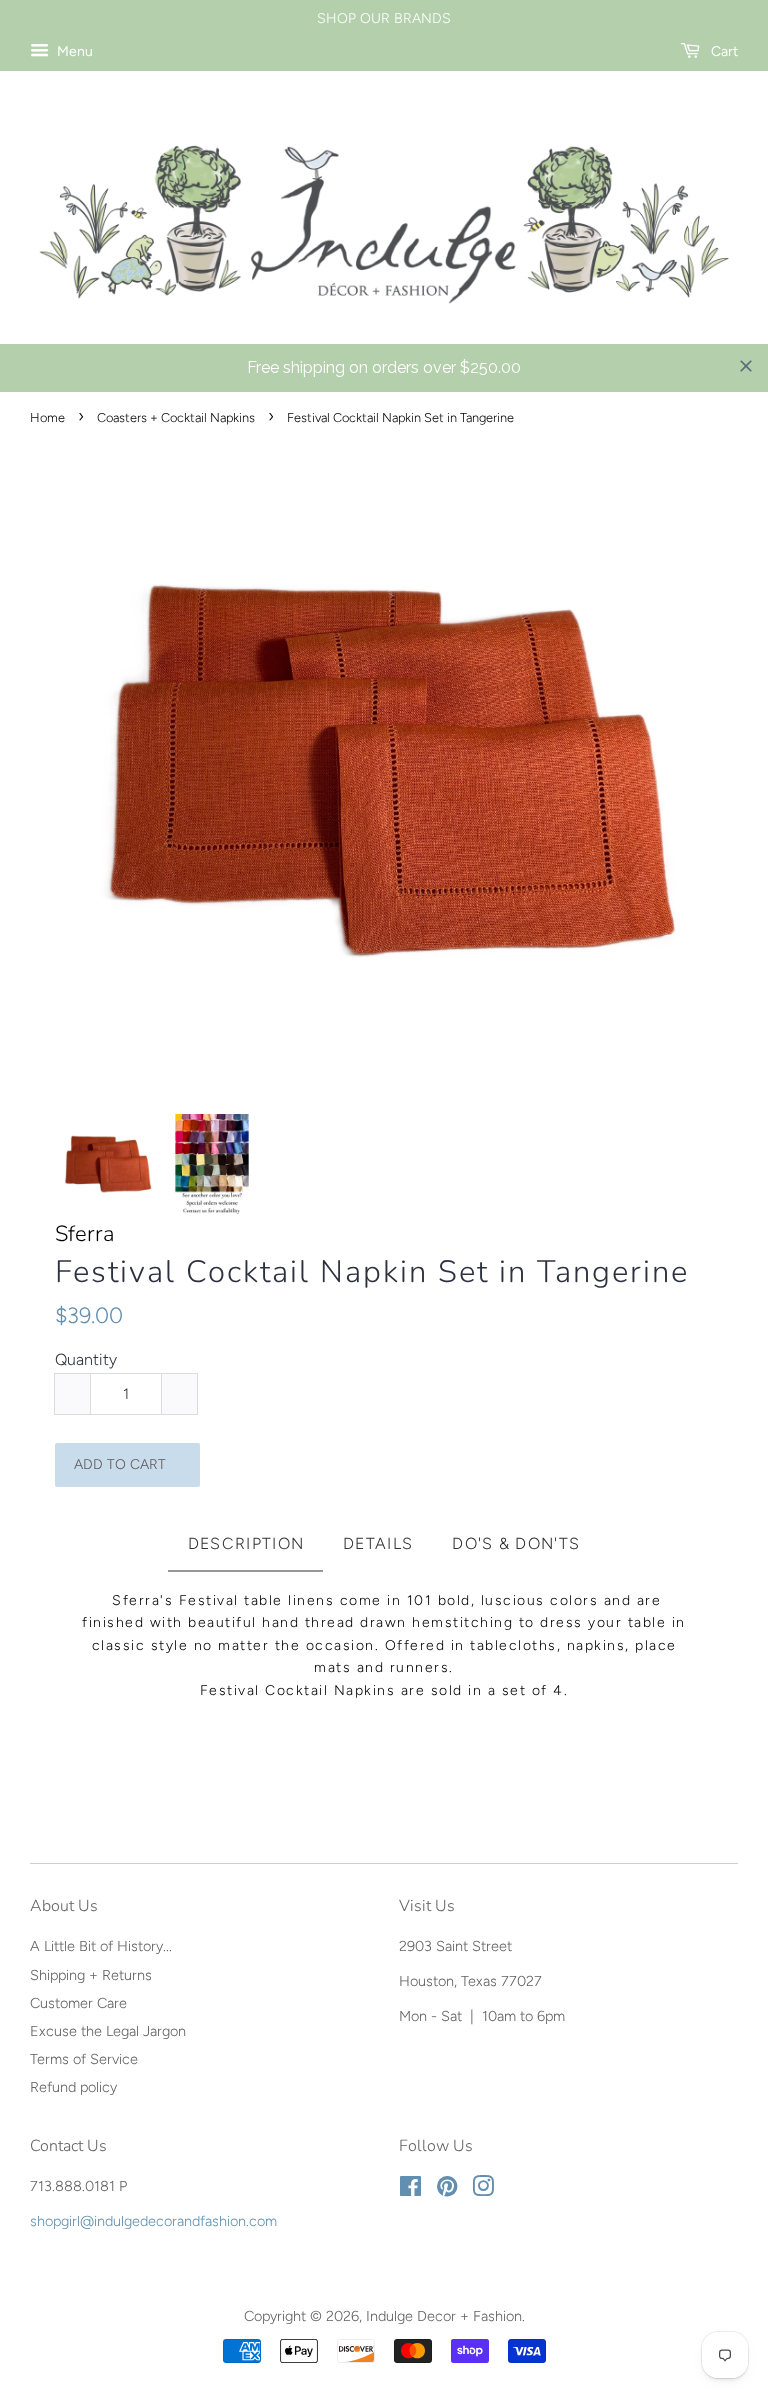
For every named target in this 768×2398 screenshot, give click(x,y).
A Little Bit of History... (101, 1946)
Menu (73, 51)
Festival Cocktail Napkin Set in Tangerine (372, 1272)
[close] (746, 366)
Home (47, 417)
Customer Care (78, 2003)
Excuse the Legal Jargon (108, 2031)
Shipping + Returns (91, 1975)
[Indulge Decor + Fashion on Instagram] (483, 2190)
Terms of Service (84, 2059)
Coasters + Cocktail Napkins (176, 417)
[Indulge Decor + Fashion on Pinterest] (447, 2190)
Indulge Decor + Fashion (444, 2316)
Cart (723, 51)
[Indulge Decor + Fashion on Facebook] (410, 2190)
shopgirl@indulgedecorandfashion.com (153, 2221)
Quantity (86, 1359)
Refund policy (73, 2087)
